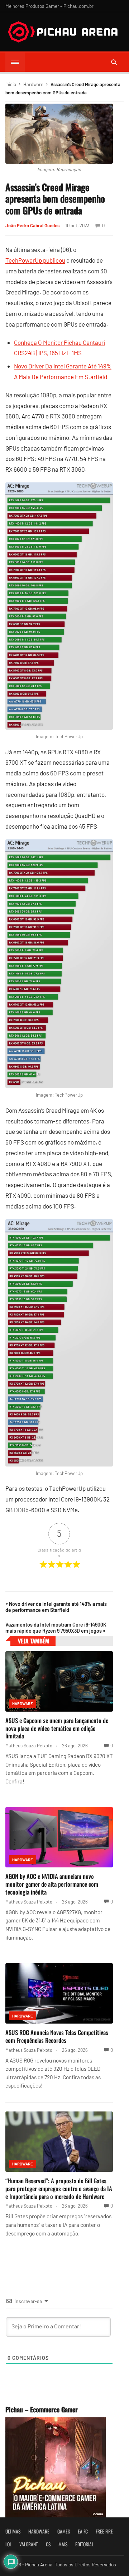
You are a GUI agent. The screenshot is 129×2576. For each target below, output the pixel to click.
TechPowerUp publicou (35, 260)
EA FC (83, 2531)
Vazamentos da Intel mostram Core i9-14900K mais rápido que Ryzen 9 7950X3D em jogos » (56, 1628)
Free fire (104, 2531)
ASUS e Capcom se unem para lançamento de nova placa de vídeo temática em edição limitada (57, 1728)
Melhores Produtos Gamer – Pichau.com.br (49, 6)
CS (48, 2544)
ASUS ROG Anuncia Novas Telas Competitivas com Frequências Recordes (57, 2036)
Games (64, 2531)
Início (11, 84)
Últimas (13, 2531)
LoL (8, 2544)
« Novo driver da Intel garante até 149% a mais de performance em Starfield (56, 1607)
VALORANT (29, 2544)
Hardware (33, 84)
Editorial (84, 2544)
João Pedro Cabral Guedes (32, 225)
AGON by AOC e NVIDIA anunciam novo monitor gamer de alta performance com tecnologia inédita (52, 1884)
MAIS (63, 2544)
